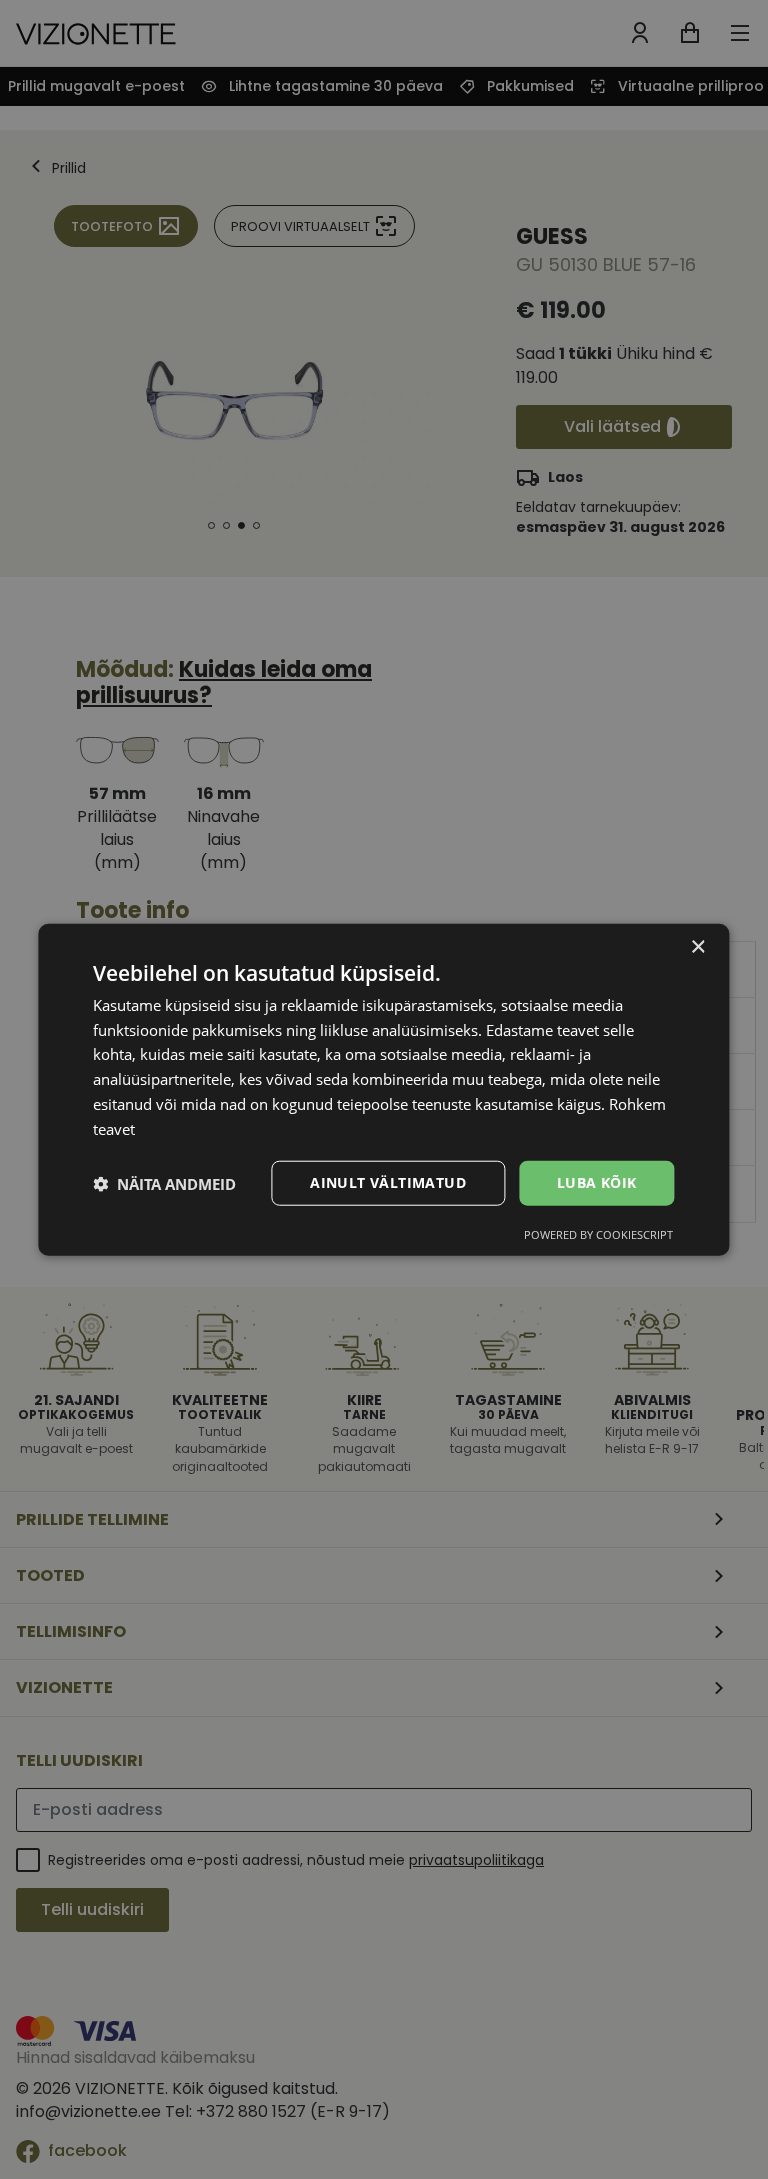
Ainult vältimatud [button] (388, 1182)
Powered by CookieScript (598, 1234)
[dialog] (383, 1089)
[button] (164, 1183)
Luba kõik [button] (597, 1182)
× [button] (697, 946)
